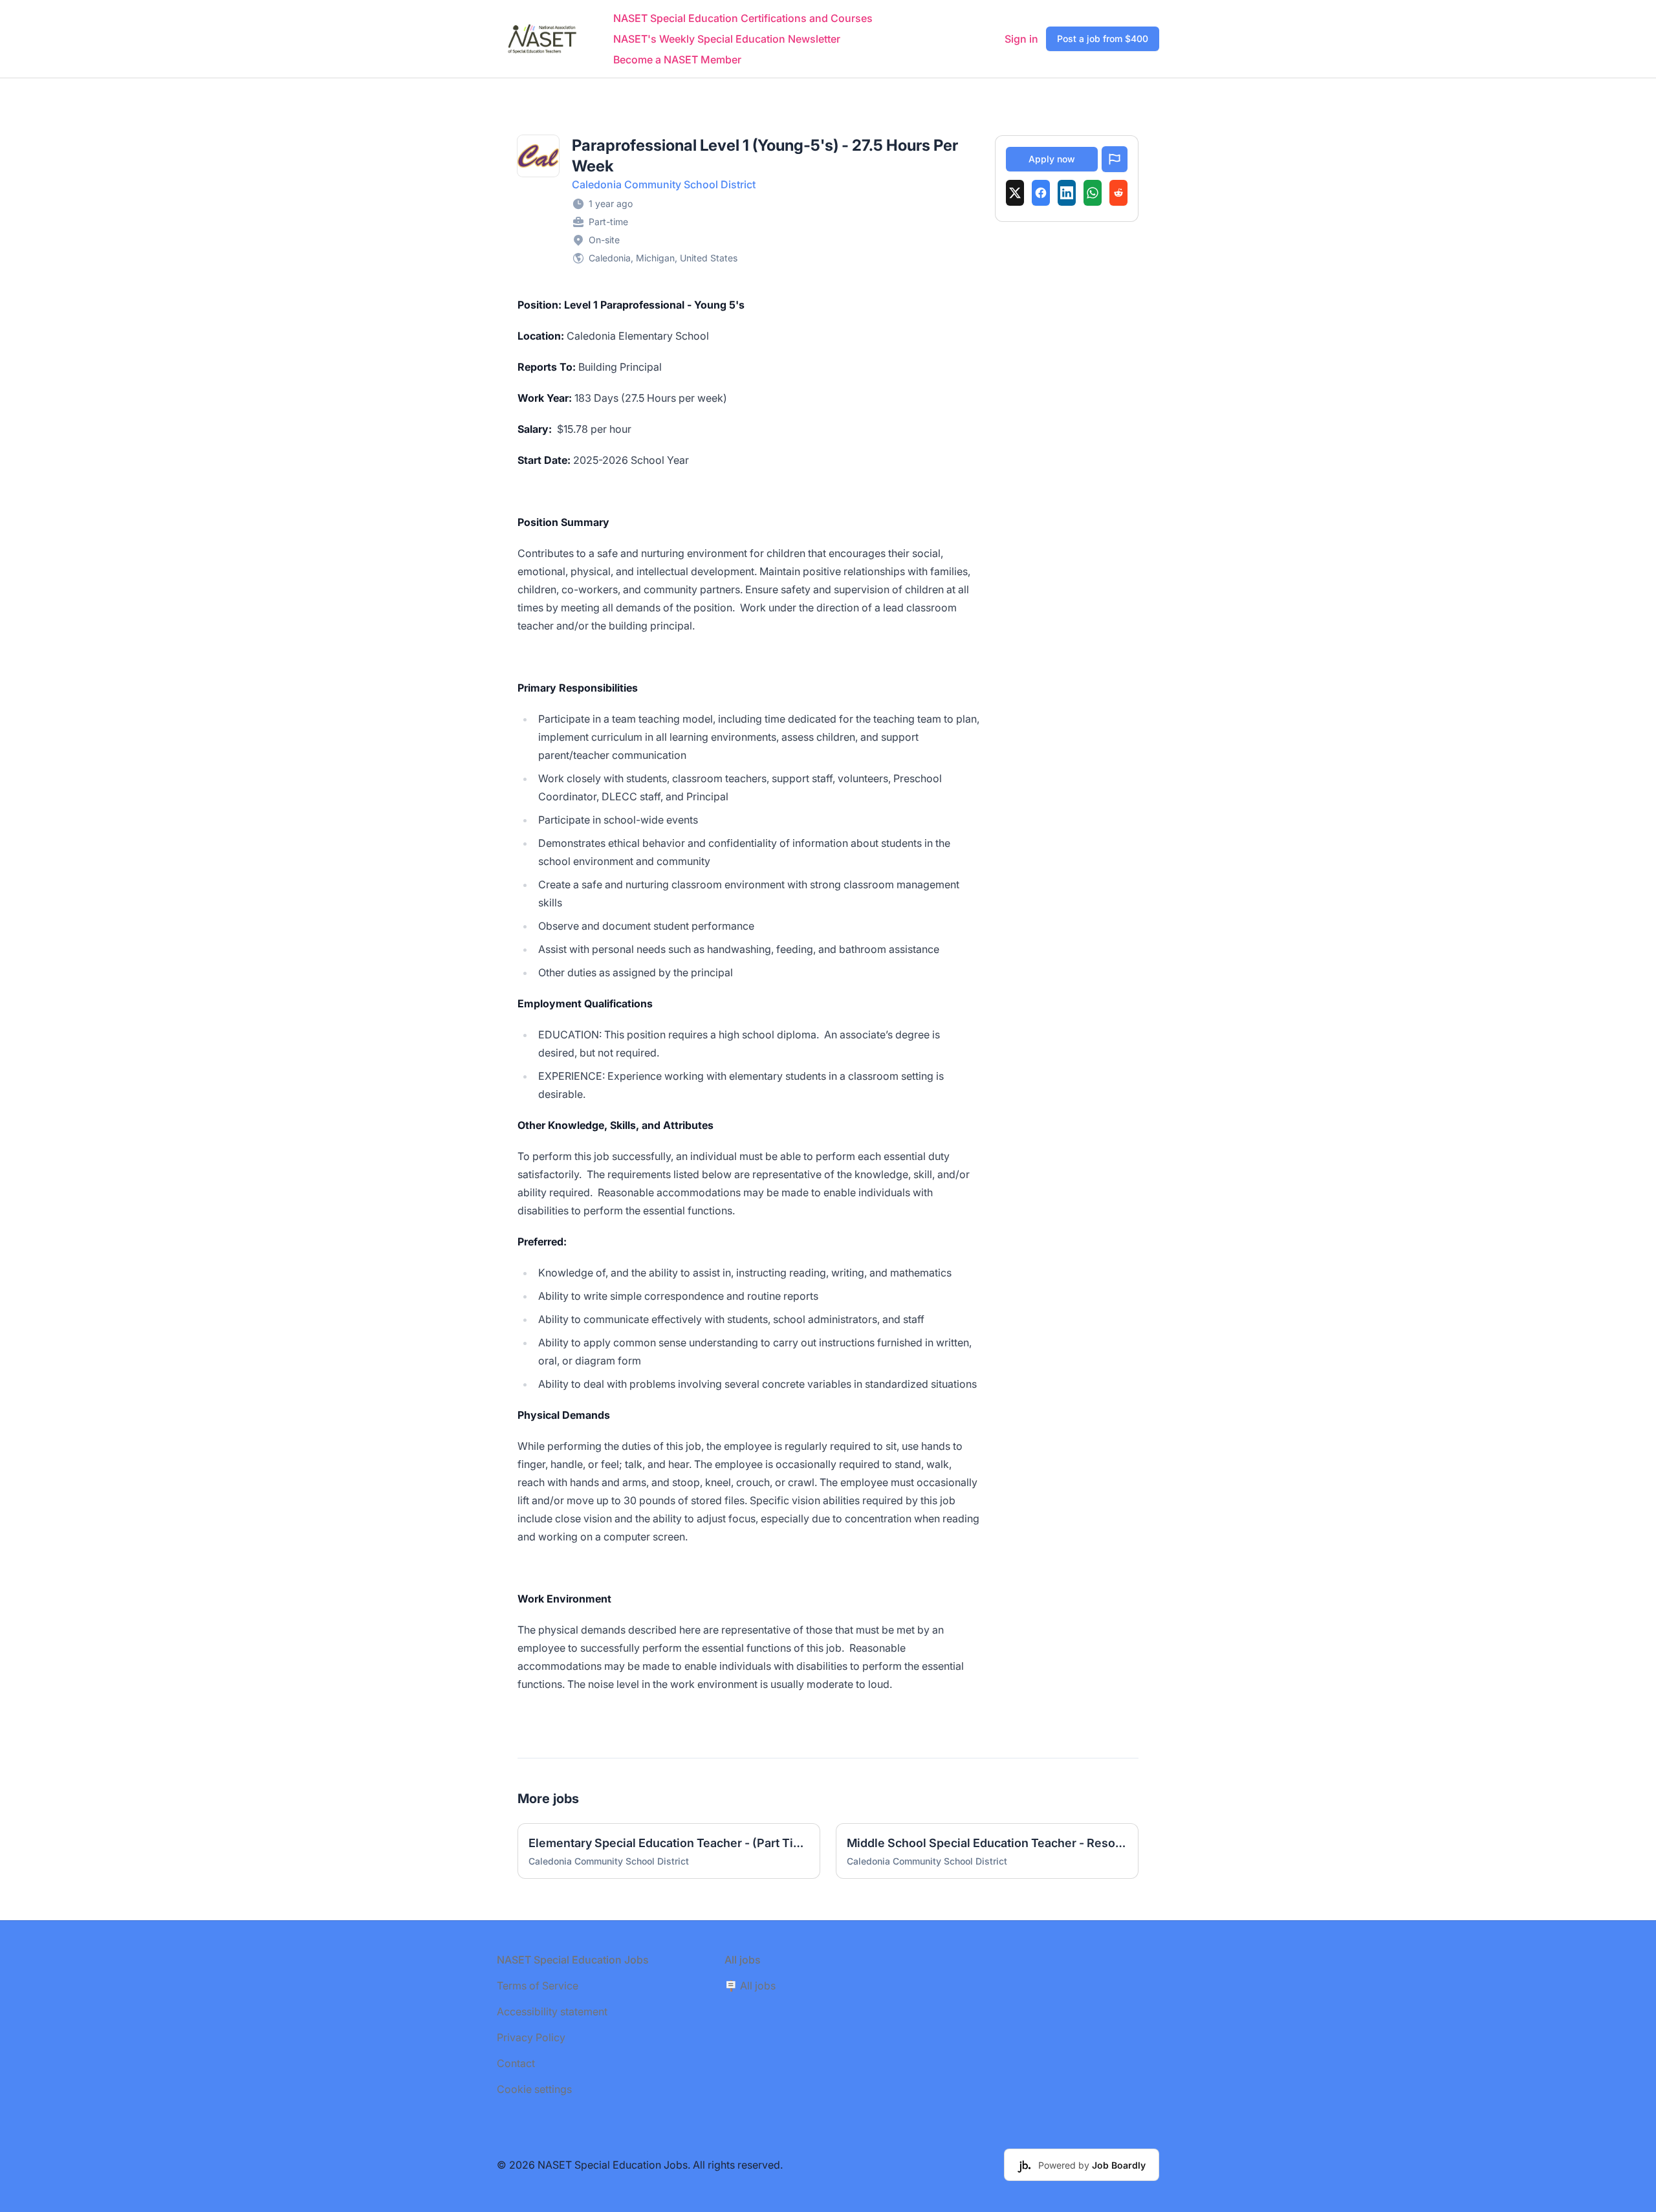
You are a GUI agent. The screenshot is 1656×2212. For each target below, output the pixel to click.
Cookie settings (534, 2089)
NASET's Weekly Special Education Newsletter (727, 39)
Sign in (1021, 39)
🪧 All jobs (750, 1986)
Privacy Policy (531, 2037)
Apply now (1052, 159)
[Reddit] (1118, 193)
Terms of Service (538, 1986)
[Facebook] (1041, 193)
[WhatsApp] (1093, 193)
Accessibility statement (552, 2011)
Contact (516, 2063)
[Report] (1115, 159)
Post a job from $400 (1103, 38)
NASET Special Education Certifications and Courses (743, 18)
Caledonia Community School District (664, 184)
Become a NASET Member (677, 60)
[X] (1015, 193)
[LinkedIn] (1067, 193)
